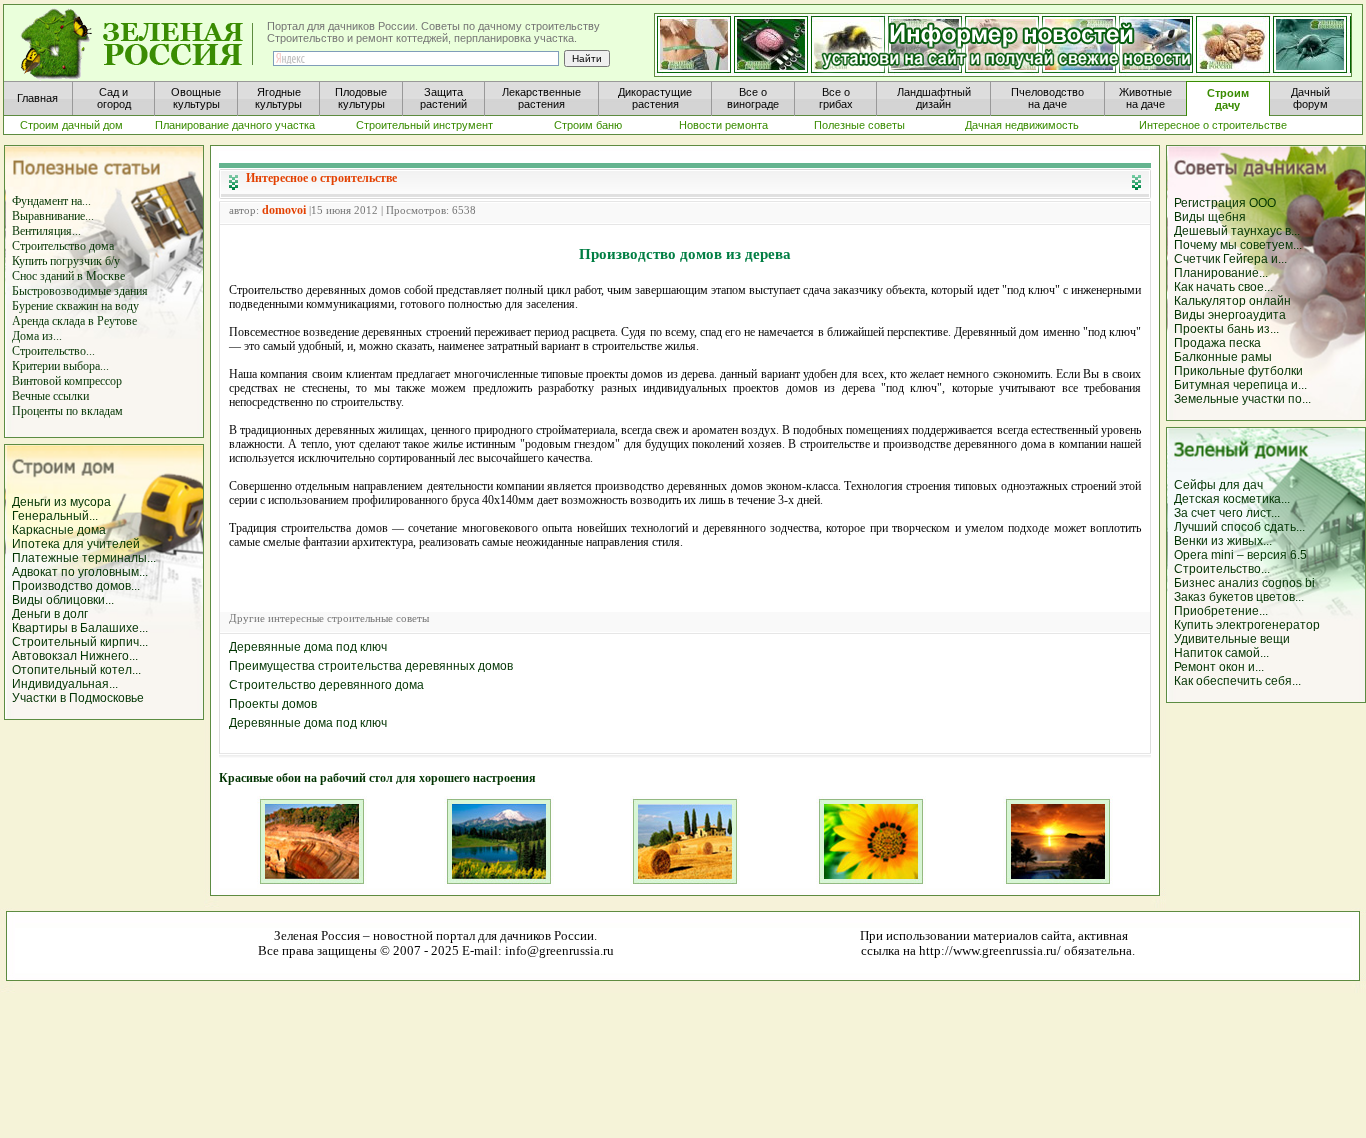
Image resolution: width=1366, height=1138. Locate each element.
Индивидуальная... (65, 684)
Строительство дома (63, 246)
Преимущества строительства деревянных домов (371, 666)
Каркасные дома (59, 530)
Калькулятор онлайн (1232, 301)
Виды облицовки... (63, 600)
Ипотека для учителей (76, 544)
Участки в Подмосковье (78, 698)
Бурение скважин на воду (75, 306)
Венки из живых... (1223, 541)
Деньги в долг (50, 614)
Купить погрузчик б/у (66, 261)
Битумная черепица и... (1240, 385)
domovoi (284, 210)
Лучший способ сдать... (1239, 527)
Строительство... (53, 351)
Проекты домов (273, 704)
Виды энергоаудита (1230, 315)
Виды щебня (1210, 217)
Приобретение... (1221, 611)
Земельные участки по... (1242, 399)
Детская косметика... (1232, 499)
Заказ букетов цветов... (1239, 597)
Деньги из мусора (61, 502)
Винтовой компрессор (67, 381)
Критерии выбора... (60, 366)
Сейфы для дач (1218, 485)
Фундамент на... (51, 201)
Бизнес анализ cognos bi (1244, 583)
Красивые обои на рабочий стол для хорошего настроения (377, 778)
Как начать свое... (1223, 287)
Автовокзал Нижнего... (75, 656)
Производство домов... (76, 586)
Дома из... (37, 336)
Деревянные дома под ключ (308, 647)
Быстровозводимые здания (80, 291)
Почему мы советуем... (1238, 245)
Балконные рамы (1223, 357)
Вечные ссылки (50, 396)
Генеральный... (55, 516)
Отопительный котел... (76, 670)
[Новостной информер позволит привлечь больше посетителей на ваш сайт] (1003, 46)
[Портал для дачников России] (138, 44)
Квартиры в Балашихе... (80, 628)
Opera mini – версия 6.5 (1240, 555)
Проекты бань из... (1226, 329)
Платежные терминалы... (84, 558)
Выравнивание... (53, 216)
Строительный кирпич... (80, 642)
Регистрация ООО (1225, 203)
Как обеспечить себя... (1237, 681)
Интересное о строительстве (321, 178)
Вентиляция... (46, 231)
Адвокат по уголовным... (80, 572)
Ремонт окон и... (1219, 667)
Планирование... (1221, 273)
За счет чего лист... (1227, 513)
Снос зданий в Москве (68, 276)
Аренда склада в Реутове (74, 321)
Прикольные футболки (1238, 371)
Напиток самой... (1221, 653)
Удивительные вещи (1232, 639)
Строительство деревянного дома (326, 685)
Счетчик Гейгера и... (1230, 259)
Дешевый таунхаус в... (1237, 231)
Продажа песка (1217, 343)
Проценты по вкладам (67, 411)
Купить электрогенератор (1247, 625)
